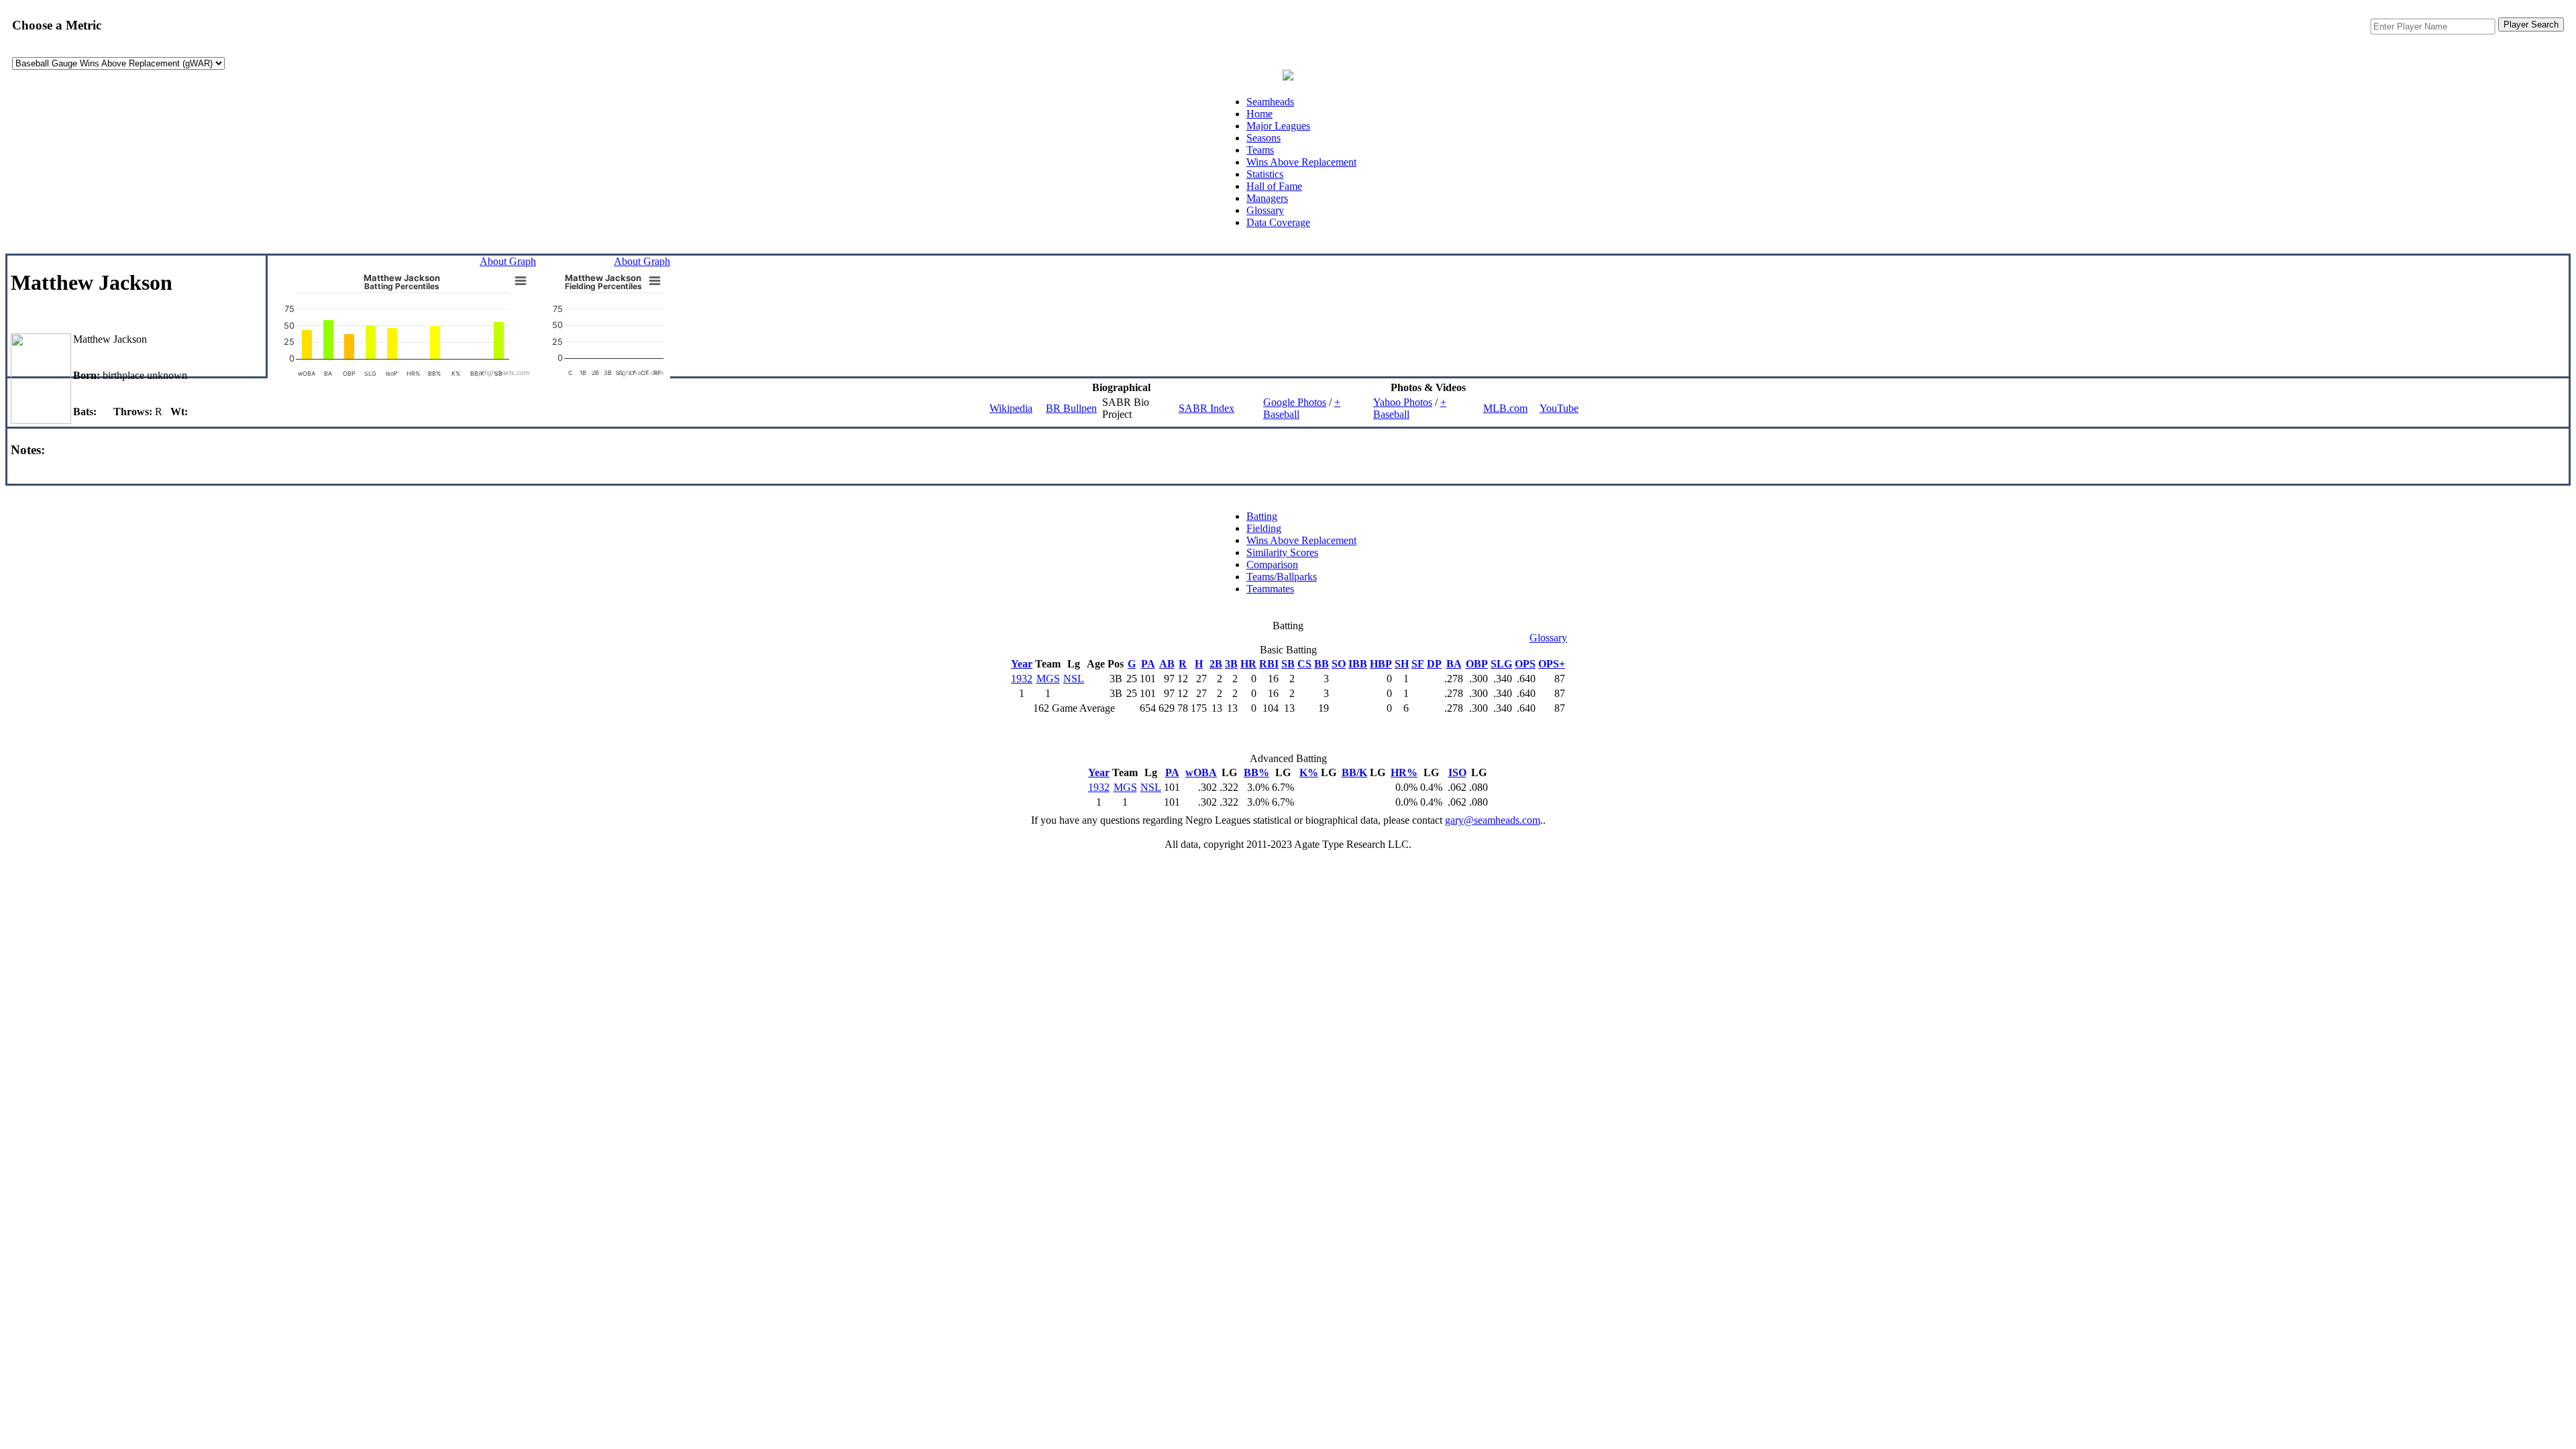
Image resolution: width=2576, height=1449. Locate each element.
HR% (1404, 772)
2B (1216, 664)
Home (1259, 114)
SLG (1501, 664)
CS (1304, 664)
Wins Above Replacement (1301, 162)
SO (1339, 664)
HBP (1381, 664)
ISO (1457, 772)
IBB (1358, 664)
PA (1148, 664)
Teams (1260, 150)
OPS (1525, 664)
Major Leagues (1278, 126)
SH (1402, 664)
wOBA (1201, 772)
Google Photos (1295, 402)
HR (1248, 664)
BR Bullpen (1071, 408)
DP (1434, 664)
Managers (1267, 198)
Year (1022, 664)
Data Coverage (1278, 222)
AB (1167, 664)
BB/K (1354, 772)
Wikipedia (1011, 408)
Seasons (1264, 138)
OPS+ (1552, 664)
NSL (1074, 679)
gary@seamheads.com (1493, 820)
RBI (1269, 664)
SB (1288, 664)
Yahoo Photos (1403, 402)
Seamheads (1270, 102)
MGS (1048, 679)
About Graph (508, 261)
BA (1454, 664)
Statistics (1265, 174)
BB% (1256, 772)
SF (1418, 664)
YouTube (1559, 408)
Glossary (1265, 210)
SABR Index (1206, 408)
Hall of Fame (1274, 186)
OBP (1477, 664)
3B (1231, 664)
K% (1309, 772)
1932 (1022, 679)
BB (1322, 664)
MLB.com (1505, 408)
